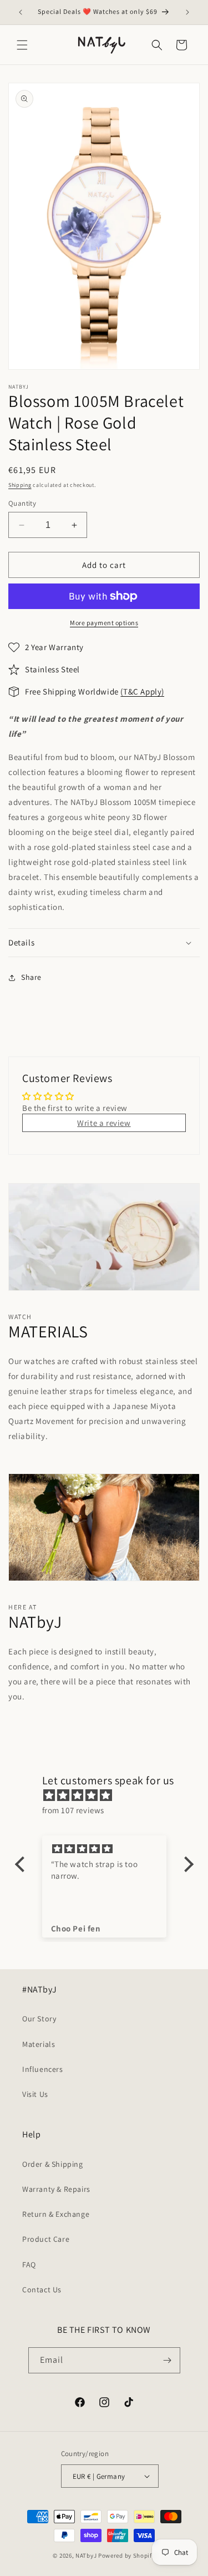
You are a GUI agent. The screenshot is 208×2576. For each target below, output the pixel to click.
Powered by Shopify (127, 2555)
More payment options (104, 623)
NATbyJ (86, 2555)
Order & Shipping (53, 2164)
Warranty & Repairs (56, 2189)
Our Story (39, 2019)
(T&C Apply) (142, 691)
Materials (39, 2044)
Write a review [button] (104, 1123)
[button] (22, 45)
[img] (110, 1795)
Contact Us (42, 2290)
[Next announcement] (187, 12)
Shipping (20, 485)
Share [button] (31, 977)
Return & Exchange (56, 2214)
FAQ (29, 2265)
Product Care (46, 2239)
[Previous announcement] (21, 12)
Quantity (22, 503)
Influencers (43, 2069)
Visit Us (35, 2094)
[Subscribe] (168, 2360)
